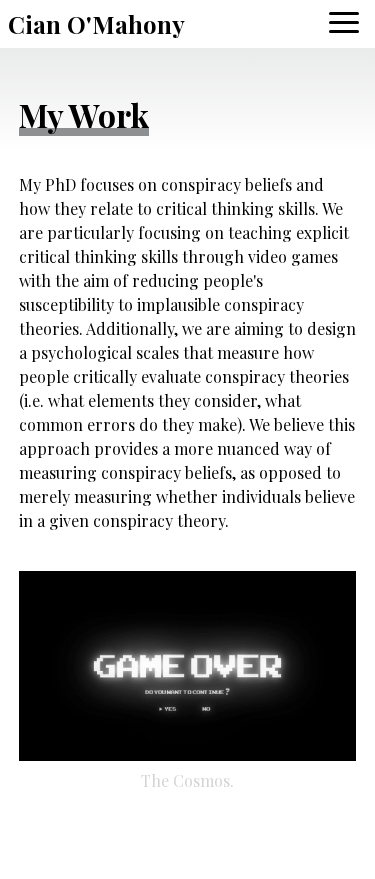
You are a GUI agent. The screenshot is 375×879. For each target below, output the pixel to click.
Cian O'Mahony (96, 24)
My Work (84, 114)
